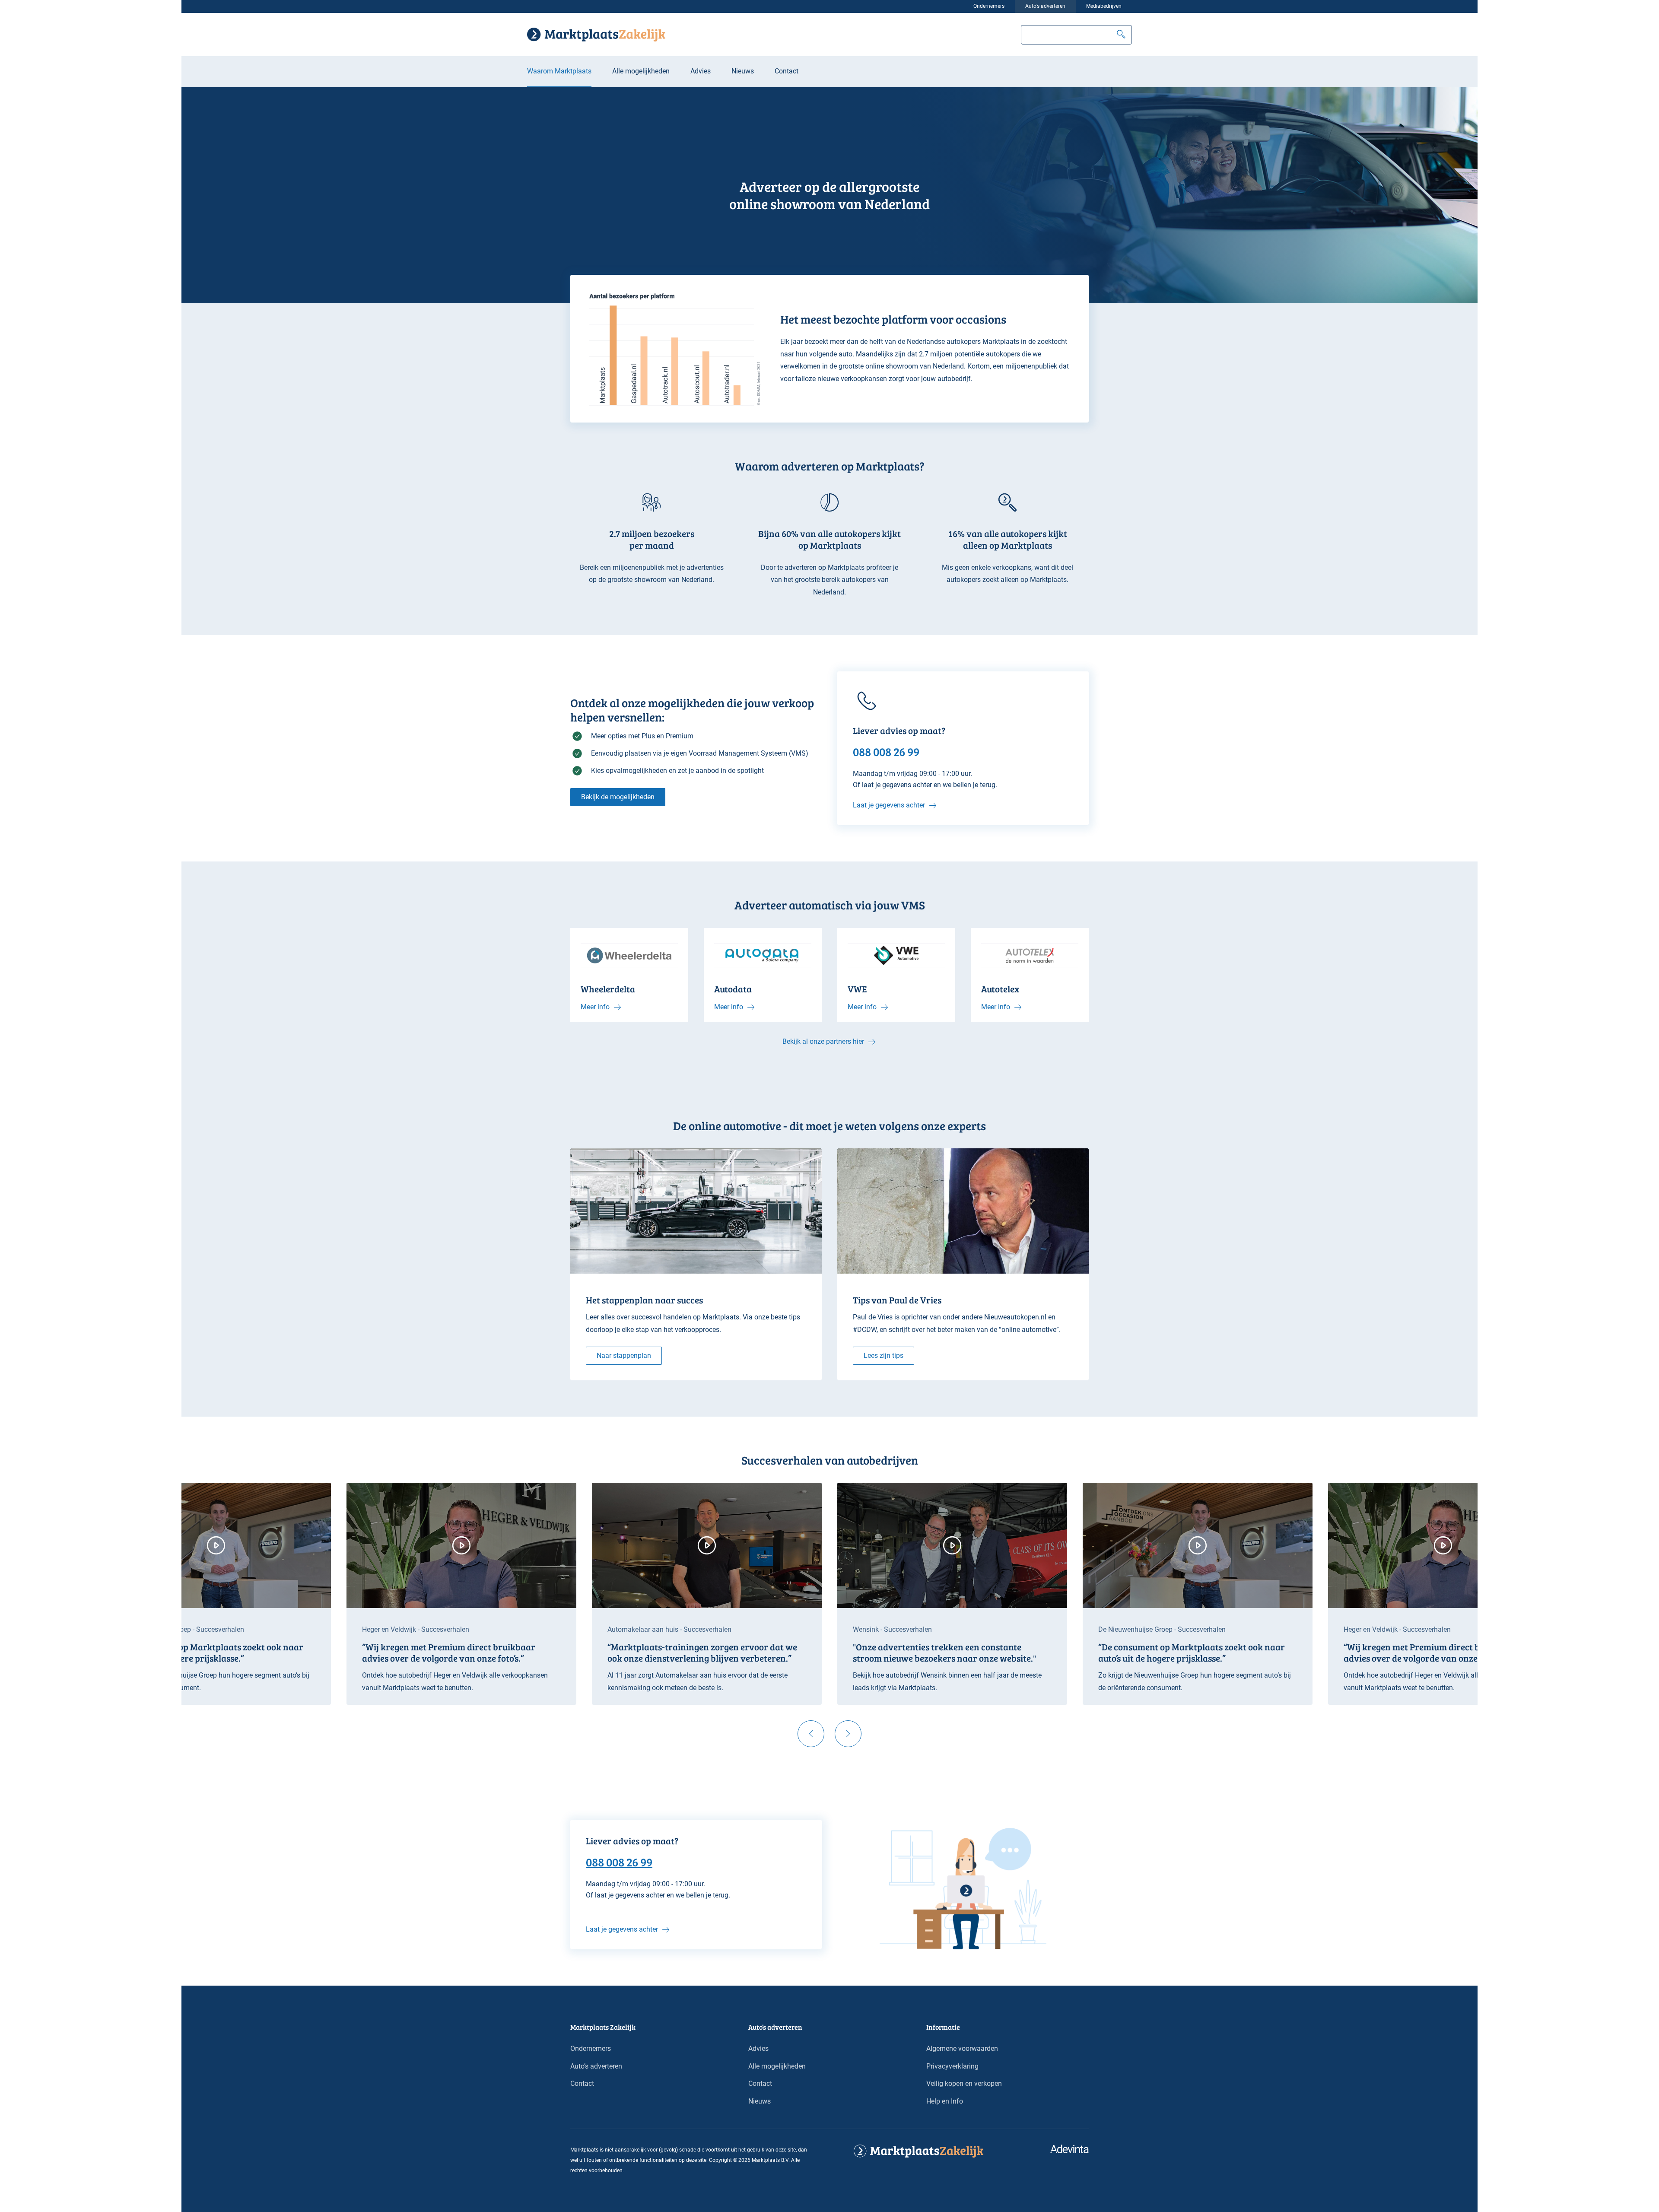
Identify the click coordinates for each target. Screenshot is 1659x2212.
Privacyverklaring (952, 2066)
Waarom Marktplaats (559, 71)
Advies (701, 71)
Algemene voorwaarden (962, 2048)
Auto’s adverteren (1045, 6)
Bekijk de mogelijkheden (618, 797)
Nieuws (743, 71)
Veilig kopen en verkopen (964, 2083)
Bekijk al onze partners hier (823, 1041)
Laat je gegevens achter (889, 805)
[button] (1121, 35)
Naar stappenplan (624, 1355)
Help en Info (945, 2101)
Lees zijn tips (884, 1355)
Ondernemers (989, 6)
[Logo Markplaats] (596, 35)
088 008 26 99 (619, 1862)
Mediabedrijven (1104, 6)
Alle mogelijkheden (641, 71)
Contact (787, 71)
